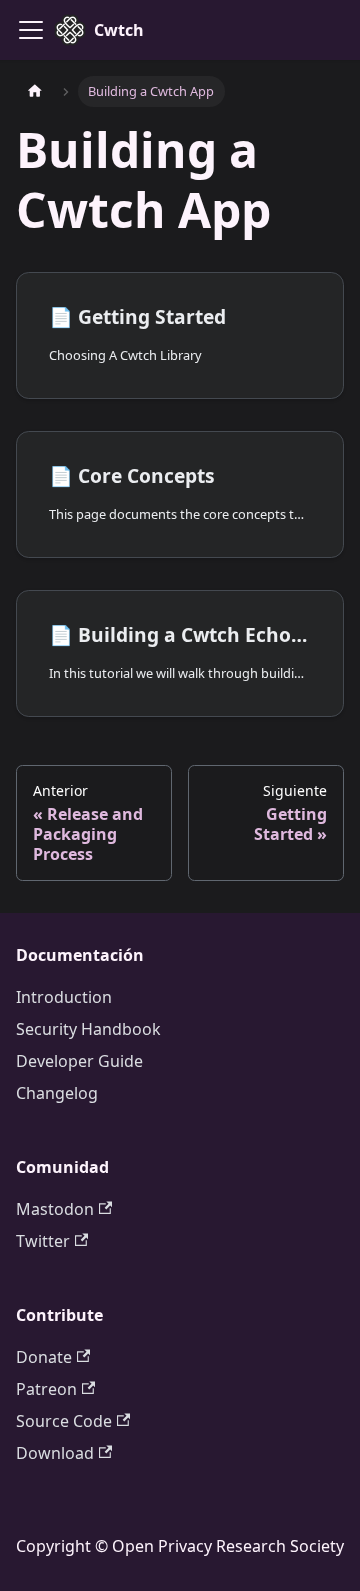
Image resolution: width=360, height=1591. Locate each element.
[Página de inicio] (35, 91)
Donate (44, 1357)
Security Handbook (88, 1029)
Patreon (46, 1389)
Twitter (43, 1241)
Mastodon (55, 1209)
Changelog (57, 1093)
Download (55, 1453)
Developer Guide (79, 1061)
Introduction (64, 997)
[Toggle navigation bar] (31, 30)
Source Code (64, 1421)
